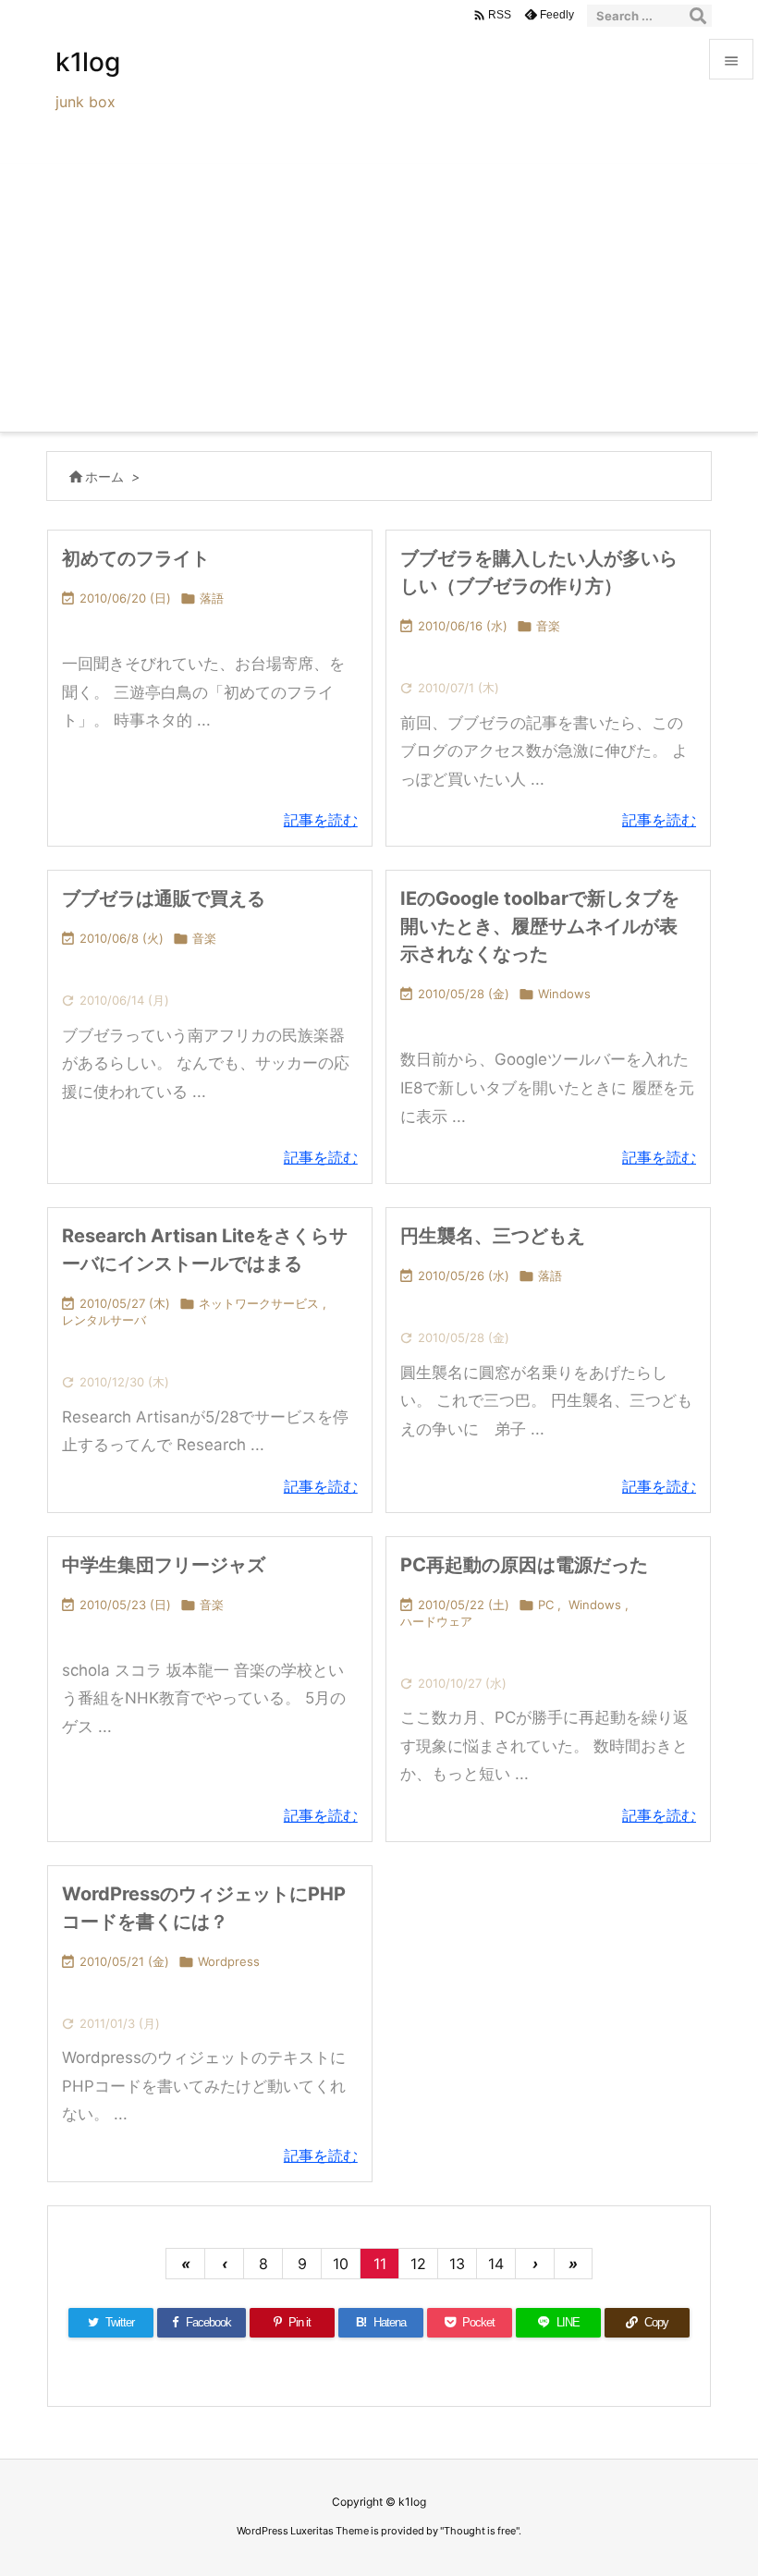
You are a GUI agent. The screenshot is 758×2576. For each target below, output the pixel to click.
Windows (564, 994)
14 (496, 2264)
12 (418, 2264)
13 (457, 2264)
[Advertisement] (379, 293)
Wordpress (229, 1961)
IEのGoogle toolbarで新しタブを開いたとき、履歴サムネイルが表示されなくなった (540, 926)
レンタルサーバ (104, 1320)
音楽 (548, 626)
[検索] (698, 16)
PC (546, 1605)
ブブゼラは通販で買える (164, 898)
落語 (212, 598)
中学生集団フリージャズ (164, 1565)
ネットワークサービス (259, 1303)
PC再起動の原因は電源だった (524, 1565)
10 (341, 2264)
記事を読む (321, 820)
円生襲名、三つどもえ (493, 1236)
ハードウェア (436, 1621)
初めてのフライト (136, 558)
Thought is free (480, 2531)
